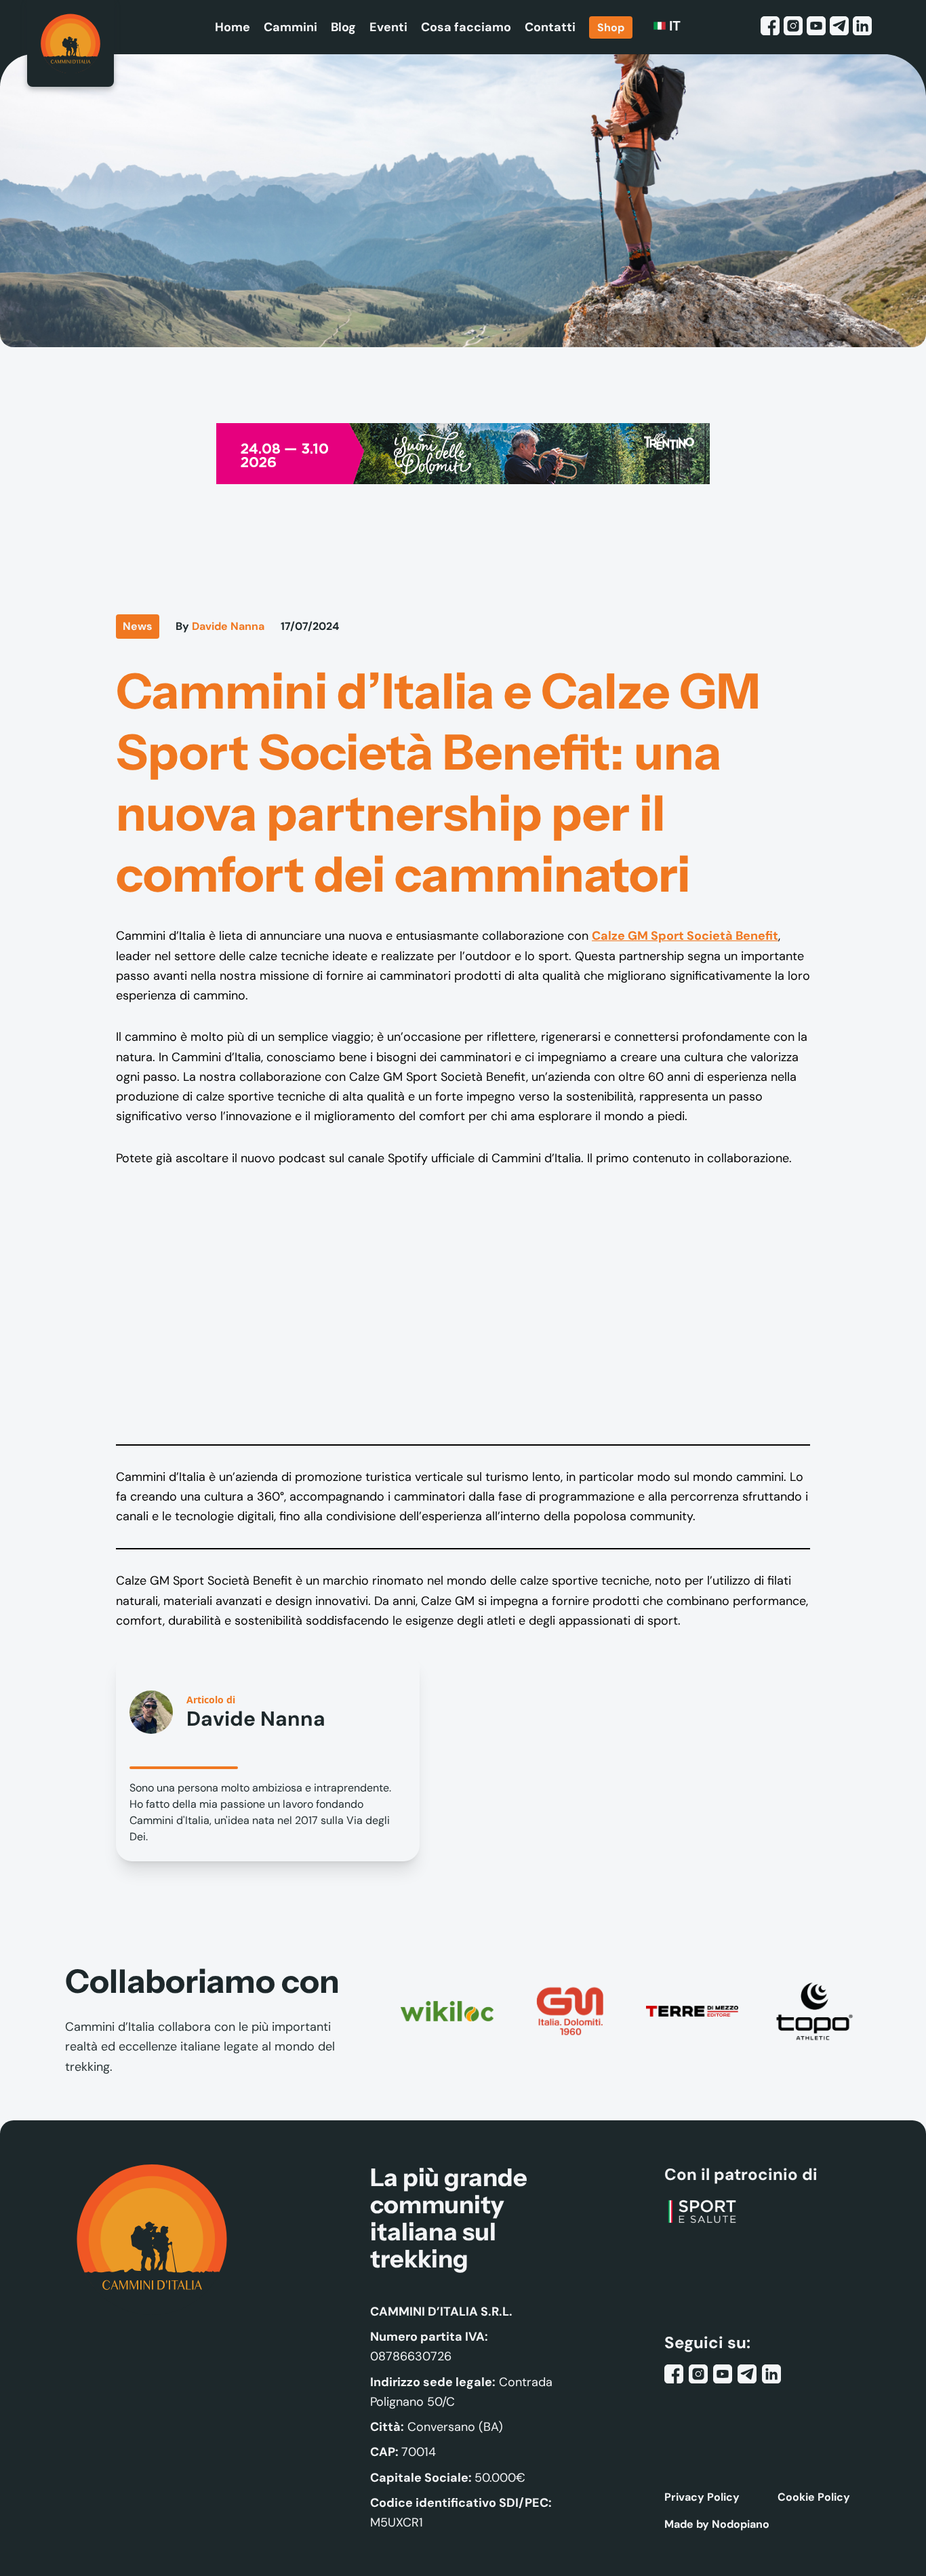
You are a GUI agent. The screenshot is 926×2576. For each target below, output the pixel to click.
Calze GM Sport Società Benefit (685, 936)
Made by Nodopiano (717, 2524)
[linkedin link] (862, 27)
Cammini (290, 27)
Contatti (550, 27)
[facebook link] (770, 27)
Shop (611, 27)
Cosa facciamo (466, 27)
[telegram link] (839, 27)
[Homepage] (71, 43)
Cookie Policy (814, 2497)
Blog (343, 27)
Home (233, 27)
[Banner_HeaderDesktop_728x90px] (463, 453)
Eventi (388, 27)
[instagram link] (793, 27)
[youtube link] (816, 27)
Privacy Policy (702, 2497)
